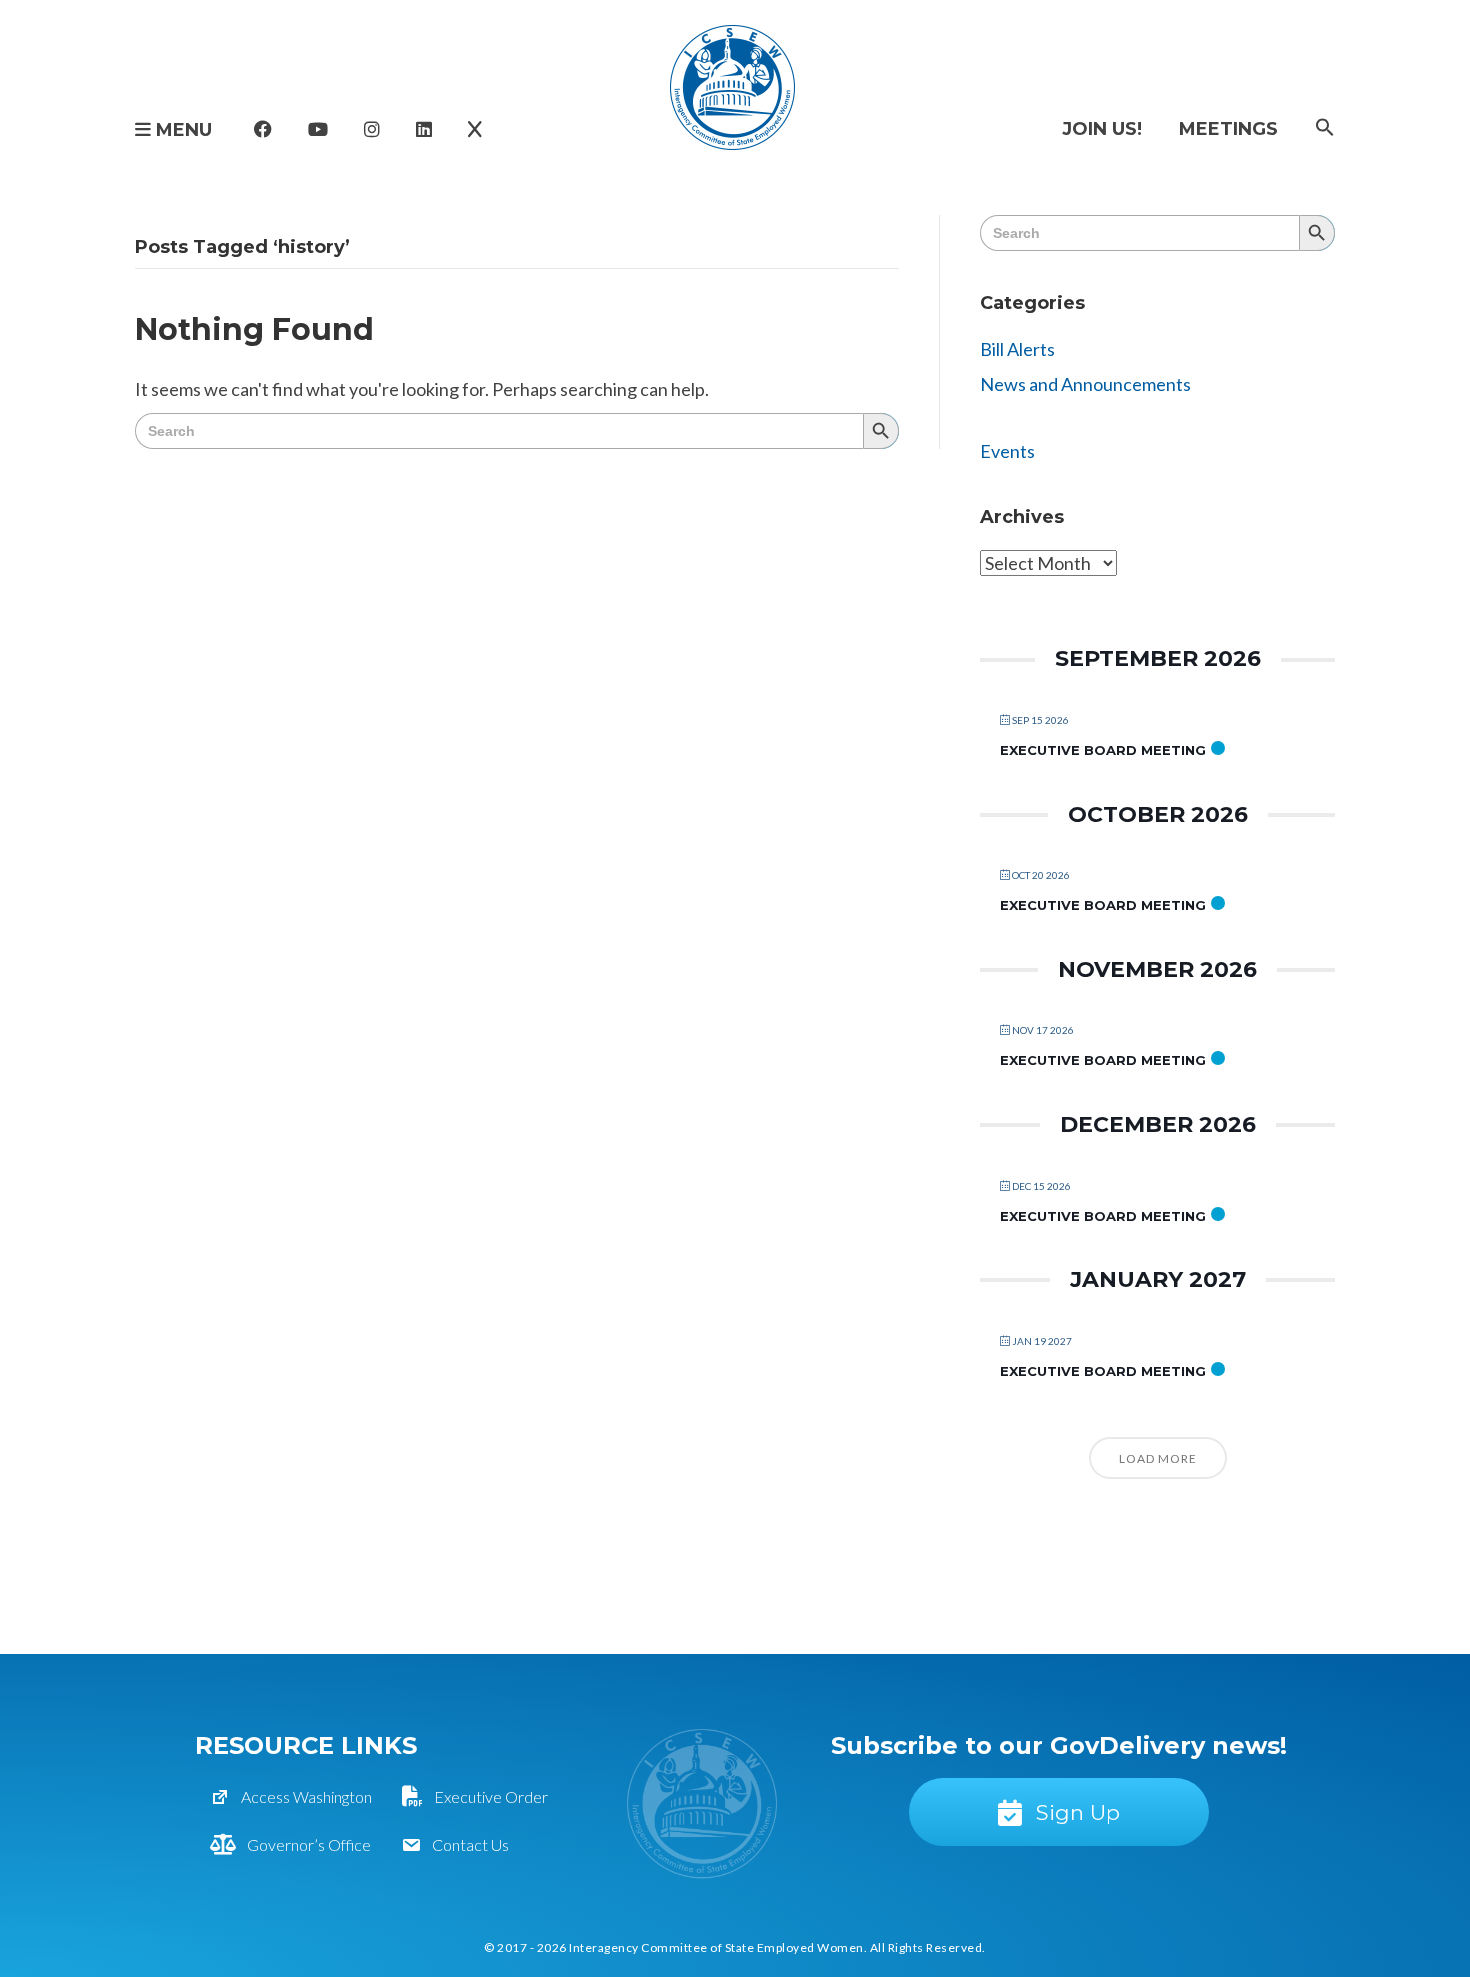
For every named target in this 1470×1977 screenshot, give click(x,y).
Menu (181, 130)
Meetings (1228, 129)
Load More (1158, 1458)
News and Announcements (1085, 384)
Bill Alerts (1017, 349)
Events (1007, 451)
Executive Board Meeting (1103, 750)
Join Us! (1102, 129)
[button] (1325, 128)
